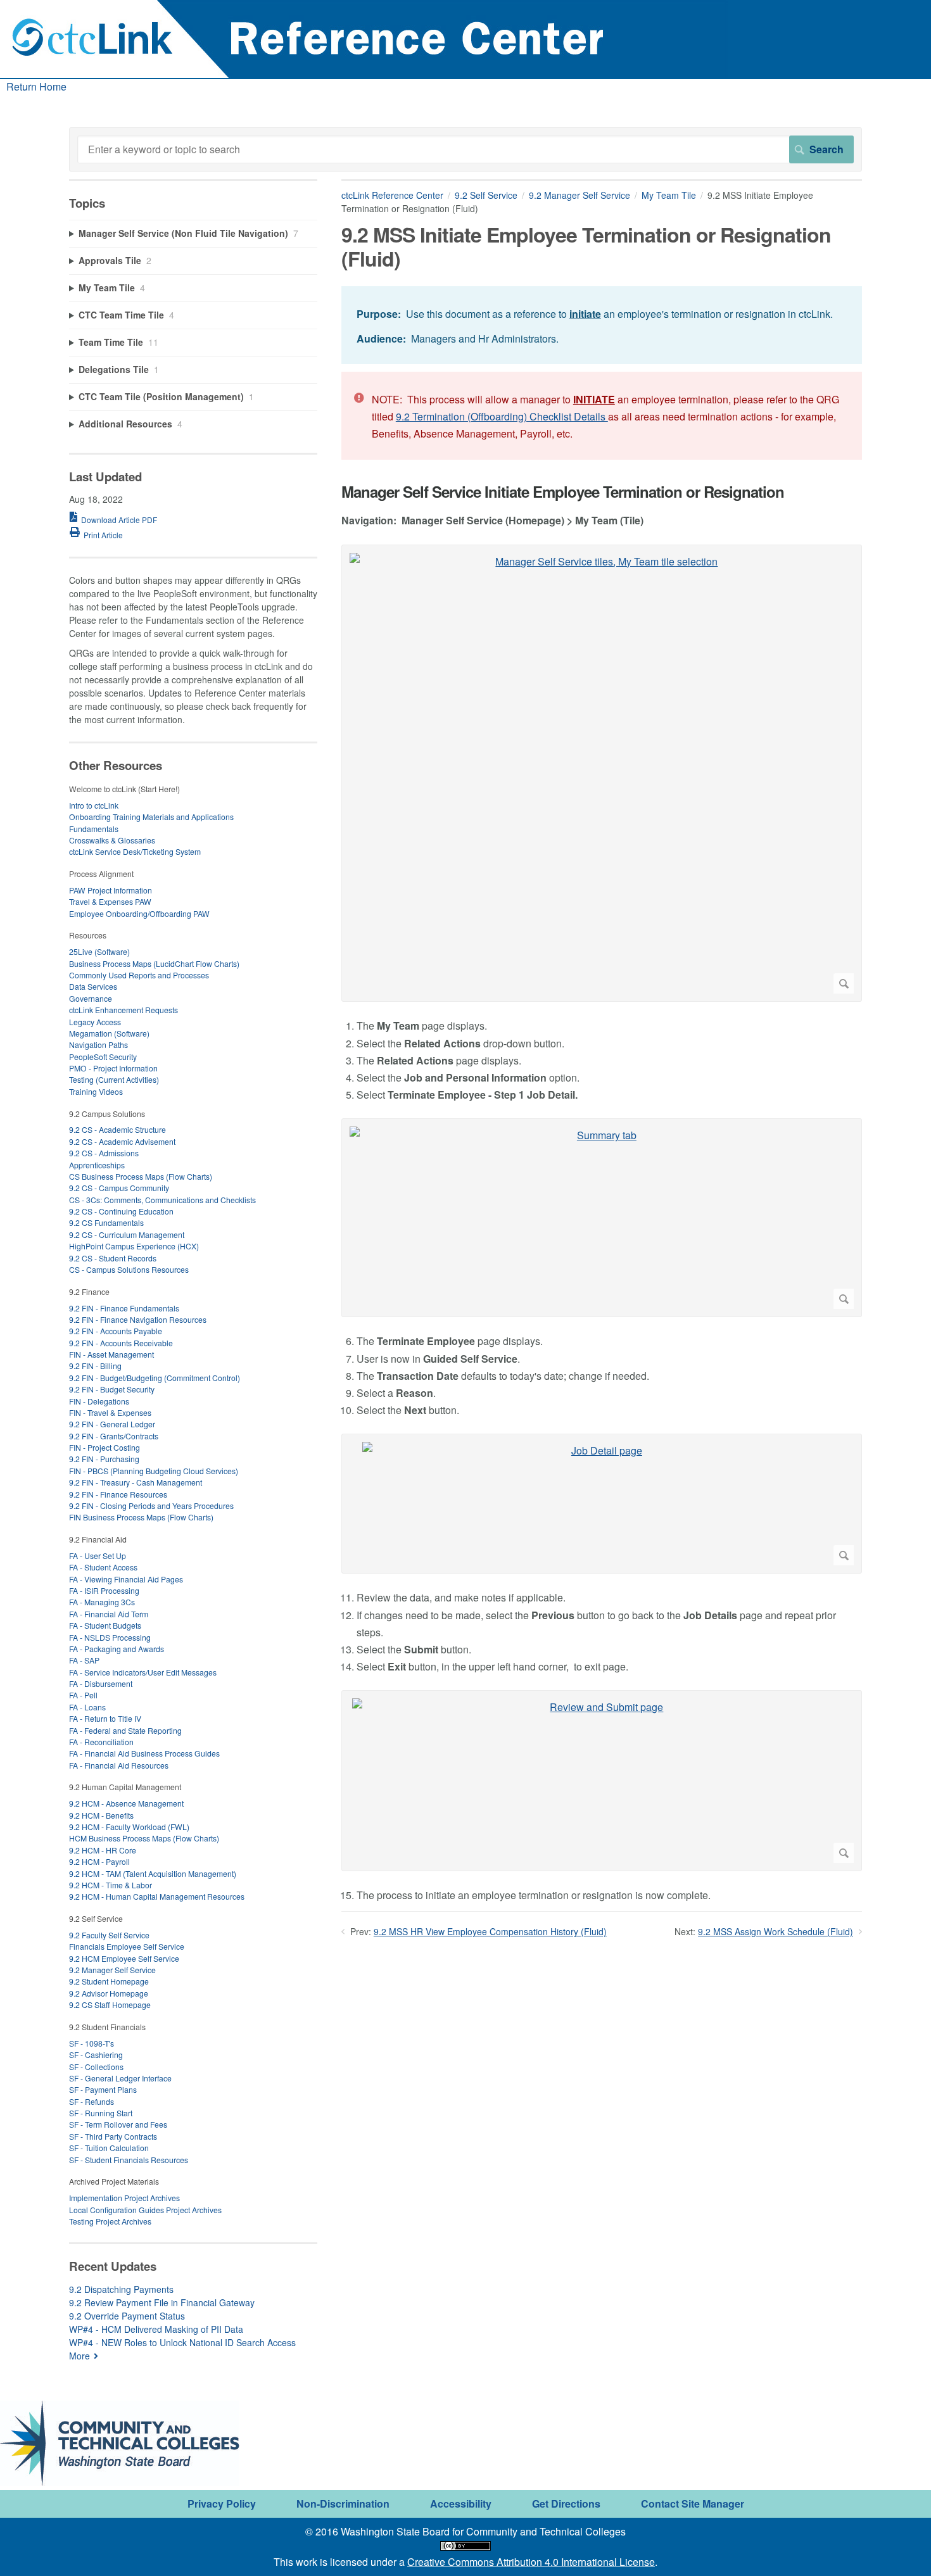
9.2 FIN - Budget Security (112, 1389)
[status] (602, 325)
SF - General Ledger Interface (120, 2078)
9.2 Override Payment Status (127, 2316)
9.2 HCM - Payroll (99, 1861)
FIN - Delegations (99, 1401)
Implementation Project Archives (124, 2198)
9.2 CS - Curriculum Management (127, 1234)
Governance (91, 998)
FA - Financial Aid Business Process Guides (144, 1753)
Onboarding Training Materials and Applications (151, 817)
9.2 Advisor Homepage (109, 1993)
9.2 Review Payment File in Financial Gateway (162, 2302)
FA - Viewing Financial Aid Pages (126, 1579)
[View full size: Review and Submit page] (602, 1781)
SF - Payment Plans (103, 2089)
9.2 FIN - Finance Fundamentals (124, 1308)
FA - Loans (87, 1707)
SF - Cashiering (96, 2055)
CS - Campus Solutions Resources (129, 1269)
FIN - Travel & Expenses (110, 1412)
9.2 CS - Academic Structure (117, 1129)
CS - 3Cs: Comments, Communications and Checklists (162, 1200)
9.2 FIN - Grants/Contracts (114, 1436)
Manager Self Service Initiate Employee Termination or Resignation (563, 492)
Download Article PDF (119, 520)
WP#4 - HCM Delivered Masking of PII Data (156, 2329)
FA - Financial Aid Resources (119, 1765)
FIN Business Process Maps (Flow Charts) (141, 1517)
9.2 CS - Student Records (113, 1258)
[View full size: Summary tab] (602, 1218)
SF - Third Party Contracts (113, 2136)
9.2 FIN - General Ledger (112, 1424)
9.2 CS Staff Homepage (110, 2005)
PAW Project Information (111, 890)
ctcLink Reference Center (392, 195)
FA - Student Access (103, 1567)
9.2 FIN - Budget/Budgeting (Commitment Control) (155, 1378)
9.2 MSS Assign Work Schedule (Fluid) (776, 1931)
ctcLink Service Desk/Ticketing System (135, 851)
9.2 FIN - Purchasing (104, 1459)
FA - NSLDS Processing (110, 1637)
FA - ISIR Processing (104, 1590)
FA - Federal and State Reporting (125, 1730)
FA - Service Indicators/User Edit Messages (143, 1672)
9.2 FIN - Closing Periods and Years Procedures (151, 1506)
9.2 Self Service (486, 195)
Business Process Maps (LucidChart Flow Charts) (154, 963)
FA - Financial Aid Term (109, 1614)
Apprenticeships (97, 1165)
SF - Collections (96, 2067)
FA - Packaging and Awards (117, 1649)
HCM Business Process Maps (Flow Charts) (144, 1838)
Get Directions (566, 2503)
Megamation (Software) (109, 1033)
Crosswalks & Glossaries (112, 840)
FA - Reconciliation (101, 1742)
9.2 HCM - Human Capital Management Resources (157, 1896)
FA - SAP (84, 1660)
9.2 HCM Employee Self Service (124, 1958)
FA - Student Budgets (105, 1625)
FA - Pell (83, 1695)
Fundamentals (94, 829)
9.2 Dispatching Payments (121, 2289)
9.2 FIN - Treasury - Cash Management (136, 1482)
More (79, 2356)
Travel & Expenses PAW (110, 901)
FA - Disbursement (101, 1683)
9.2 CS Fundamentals (106, 1222)
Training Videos (96, 1091)
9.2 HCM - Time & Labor (111, 1885)
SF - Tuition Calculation (109, 2148)
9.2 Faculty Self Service (109, 1935)
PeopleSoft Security (103, 1057)
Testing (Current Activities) (114, 1079)
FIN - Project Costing (104, 1447)
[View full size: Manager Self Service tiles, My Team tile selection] (602, 773)
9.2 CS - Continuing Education (121, 1211)
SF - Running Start (101, 2113)
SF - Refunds (92, 2101)
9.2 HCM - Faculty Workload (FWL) (129, 1827)
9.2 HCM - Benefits (101, 1815)
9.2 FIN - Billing (95, 1366)
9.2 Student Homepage (109, 1981)
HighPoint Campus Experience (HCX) (134, 1246)
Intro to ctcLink (94, 805)
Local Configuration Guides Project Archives (145, 2210)
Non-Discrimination (343, 2503)
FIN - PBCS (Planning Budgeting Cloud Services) (154, 1471)
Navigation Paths (98, 1045)
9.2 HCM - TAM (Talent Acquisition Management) (153, 1873)
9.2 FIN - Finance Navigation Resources (138, 1319)
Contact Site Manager (693, 2503)
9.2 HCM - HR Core (103, 1850)
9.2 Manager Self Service (579, 195)
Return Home (36, 86)
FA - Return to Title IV (105, 1718)
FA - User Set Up (98, 1556)
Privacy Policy (222, 2503)
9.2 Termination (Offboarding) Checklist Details (502, 416)
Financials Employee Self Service (127, 1946)
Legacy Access (95, 1022)
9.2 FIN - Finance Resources (118, 1494)
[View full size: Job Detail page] (602, 1504)
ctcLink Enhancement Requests (123, 1010)
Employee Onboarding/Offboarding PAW (139, 913)
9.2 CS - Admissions (104, 1153)
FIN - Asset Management (111, 1354)
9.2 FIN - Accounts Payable (116, 1331)
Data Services (93, 986)
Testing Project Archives (110, 2221)
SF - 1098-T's (92, 2043)
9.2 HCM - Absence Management (126, 1803)
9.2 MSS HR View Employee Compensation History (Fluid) (490, 1931)
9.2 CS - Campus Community (119, 1188)
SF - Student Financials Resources (129, 2160)
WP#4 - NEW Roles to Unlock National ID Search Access (182, 2342)
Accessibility (461, 2503)
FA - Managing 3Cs (102, 1602)
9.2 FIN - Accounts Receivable (121, 1343)
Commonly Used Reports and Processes (139, 975)
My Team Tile (669, 195)
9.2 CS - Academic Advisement (122, 1141)
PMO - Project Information (113, 1068)
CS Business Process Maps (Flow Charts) (141, 1176)
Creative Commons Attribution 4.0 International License (531, 2562)
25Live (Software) (99, 951)
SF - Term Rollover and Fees (118, 2124)
